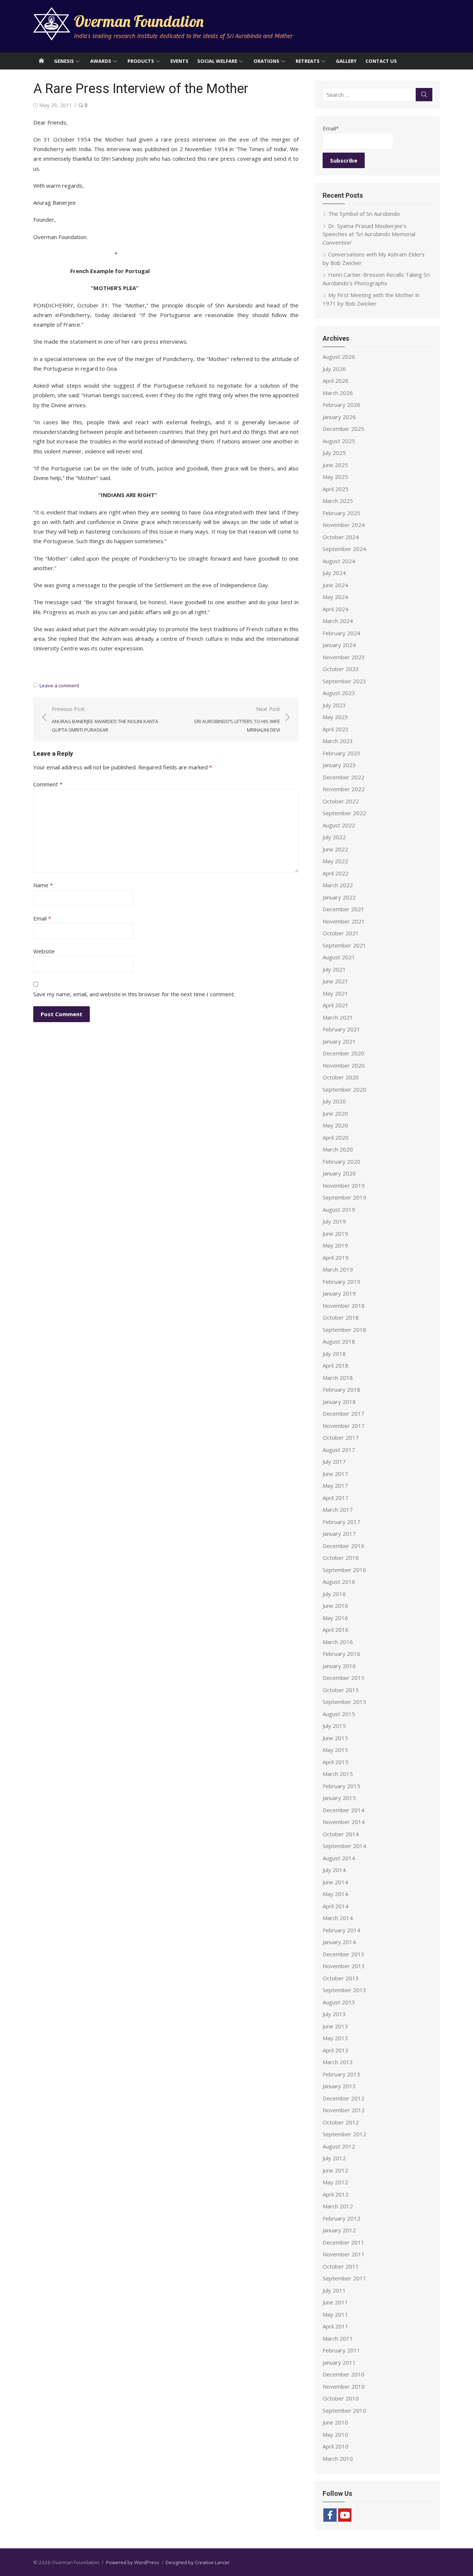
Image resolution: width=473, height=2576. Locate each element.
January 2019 (339, 1293)
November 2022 (344, 789)
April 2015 (336, 1762)
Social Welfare (217, 61)
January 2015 (339, 1798)
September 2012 (344, 2134)
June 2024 (335, 585)
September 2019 (344, 1197)
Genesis (64, 61)
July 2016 (334, 1594)
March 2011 (338, 2338)
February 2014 (341, 1930)
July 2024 (334, 573)
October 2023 (341, 669)
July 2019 (334, 1221)
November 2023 (344, 657)
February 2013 (341, 2074)
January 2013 (339, 2086)
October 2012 (341, 2122)
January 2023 (339, 765)
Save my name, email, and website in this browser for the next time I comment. (134, 994)
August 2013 (339, 2002)
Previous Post (105, 719)
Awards (101, 61)
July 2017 (334, 1461)
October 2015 (341, 1690)
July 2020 (334, 1101)
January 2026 (339, 417)
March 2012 (338, 2206)
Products (141, 61)
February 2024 (341, 633)
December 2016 (343, 1546)
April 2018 (336, 1365)
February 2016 (341, 1654)
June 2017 (335, 1474)
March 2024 (338, 621)
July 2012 (334, 2158)
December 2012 (343, 2098)
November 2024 (344, 525)
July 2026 (334, 369)
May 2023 (335, 717)
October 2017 (341, 1437)
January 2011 (339, 2362)
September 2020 (344, 1089)
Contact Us (381, 61)
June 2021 (335, 981)
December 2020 (343, 1053)
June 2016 (335, 1606)
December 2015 (343, 1678)
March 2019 (338, 1269)
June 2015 (335, 1738)
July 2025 (334, 453)
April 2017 (336, 1498)
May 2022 (335, 861)
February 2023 (341, 753)
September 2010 (344, 2410)
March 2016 (338, 1642)
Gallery (346, 61)
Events (179, 61)
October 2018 (341, 1317)
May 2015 (335, 1750)
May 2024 (335, 597)
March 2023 (338, 741)
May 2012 (335, 2182)
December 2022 (343, 777)
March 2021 (338, 1017)
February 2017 (341, 1522)
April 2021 (336, 1005)
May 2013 (335, 2038)
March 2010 (338, 2458)
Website (44, 951)
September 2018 (344, 1330)
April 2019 (336, 1258)
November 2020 (344, 1065)
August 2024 (339, 561)
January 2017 (339, 1534)
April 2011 (336, 2326)
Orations (266, 61)
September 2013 (344, 1990)
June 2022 (335, 849)
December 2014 (343, 1810)
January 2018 (339, 1402)
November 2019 (344, 1185)
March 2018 (338, 1378)
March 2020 (338, 1149)
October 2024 (341, 537)
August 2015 (339, 1714)
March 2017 (338, 1510)
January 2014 (339, 1942)
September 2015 (344, 1702)
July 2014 (334, 1870)
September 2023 (344, 681)
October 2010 (341, 2398)
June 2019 (335, 1233)
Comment (48, 784)
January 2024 (339, 645)
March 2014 (338, 1918)
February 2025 (341, 513)
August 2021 (339, 957)
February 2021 (341, 1029)
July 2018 (334, 1354)
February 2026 (341, 405)
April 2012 (336, 2194)
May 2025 (335, 477)
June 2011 (335, 2302)
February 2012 (341, 2218)
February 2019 (341, 1282)
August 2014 (339, 1858)
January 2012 (339, 2230)
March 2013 (338, 2062)
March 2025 (338, 501)
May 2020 (335, 1125)
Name (43, 885)
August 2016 (339, 1582)
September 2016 (344, 1570)
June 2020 (335, 1113)
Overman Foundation (139, 21)
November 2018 (344, 1306)
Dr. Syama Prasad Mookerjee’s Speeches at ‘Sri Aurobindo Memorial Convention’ (369, 234)
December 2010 (343, 2374)
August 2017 (339, 1450)
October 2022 (341, 801)
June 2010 (335, 2422)
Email (42, 918)
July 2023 (334, 705)
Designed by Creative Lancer (198, 2562)
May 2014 (335, 1894)
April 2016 (336, 1630)
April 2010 (336, 2446)
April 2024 (336, 609)
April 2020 (336, 1137)
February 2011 (341, 2350)
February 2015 (341, 1786)
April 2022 (336, 873)
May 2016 (335, 1618)
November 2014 (344, 1822)
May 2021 (335, 993)
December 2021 (343, 909)
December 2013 (343, 1954)
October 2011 (341, 2266)
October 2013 (341, 1978)
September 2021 (344, 945)
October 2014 (341, 1834)
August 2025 (339, 441)
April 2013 (336, 2050)
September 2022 (344, 813)
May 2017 (335, 1486)
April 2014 (336, 1906)
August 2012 (339, 2146)
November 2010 (344, 2386)
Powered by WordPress (133, 2562)
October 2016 (341, 1558)
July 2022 (334, 837)
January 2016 (339, 1666)
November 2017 (344, 1426)
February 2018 (341, 1389)
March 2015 (338, 1774)
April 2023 (336, 729)
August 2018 (339, 1341)
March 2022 (338, 885)
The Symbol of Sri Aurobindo (364, 214)
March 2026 (338, 393)
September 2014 (344, 1846)
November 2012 (344, 2110)
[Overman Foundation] (41, 61)
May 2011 (335, 2314)
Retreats (308, 61)
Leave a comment (59, 685)
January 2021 (339, 1041)
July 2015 (334, 1726)
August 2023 (339, 693)
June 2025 (335, 465)
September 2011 (344, 2278)
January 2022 (339, 897)
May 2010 (335, 2434)
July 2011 (334, 2290)
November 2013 (344, 1966)
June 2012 (335, 2170)
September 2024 (344, 549)
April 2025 (336, 489)
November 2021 (344, 921)
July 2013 (334, 2014)
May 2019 (335, 1245)
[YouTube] (345, 2515)
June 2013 (335, 2026)
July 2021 (334, 969)
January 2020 (339, 1173)
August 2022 (339, 825)
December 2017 (343, 1413)
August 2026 (339, 357)
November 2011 (344, 2254)
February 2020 (341, 1161)
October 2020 (341, 1077)
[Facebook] (330, 2515)
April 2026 (336, 381)
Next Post (237, 719)
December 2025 (343, 429)
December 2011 (343, 2242)
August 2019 (339, 1209)
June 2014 (335, 1882)
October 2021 (341, 933)
